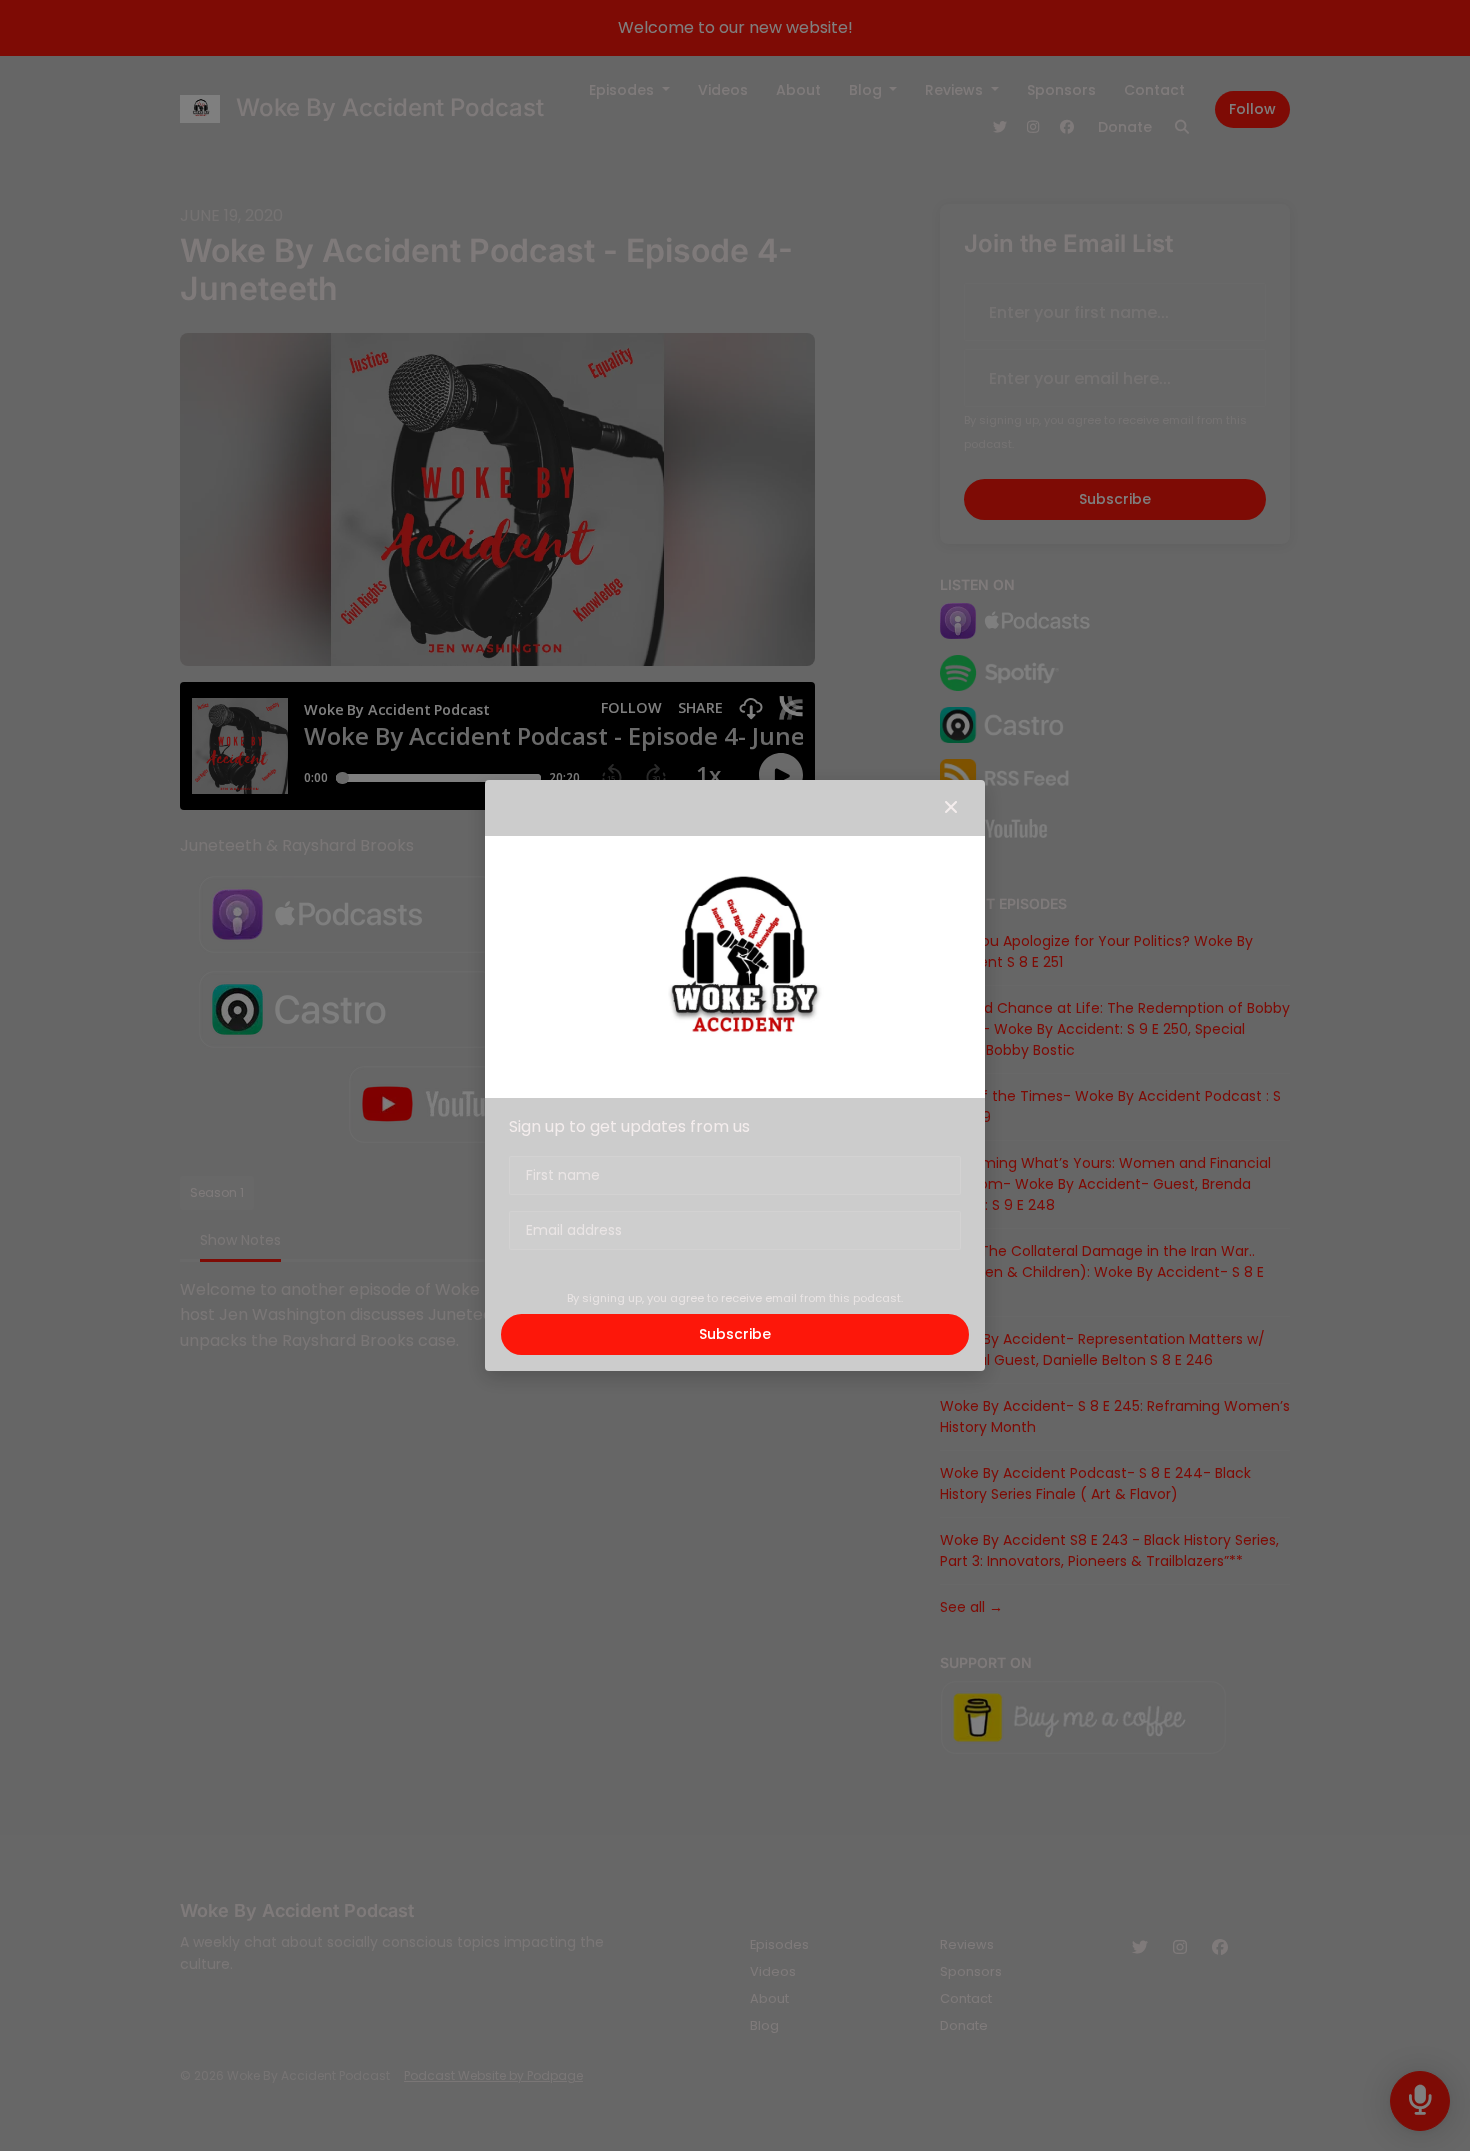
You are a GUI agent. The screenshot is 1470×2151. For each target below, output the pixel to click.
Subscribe (735, 1334)
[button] (951, 808)
